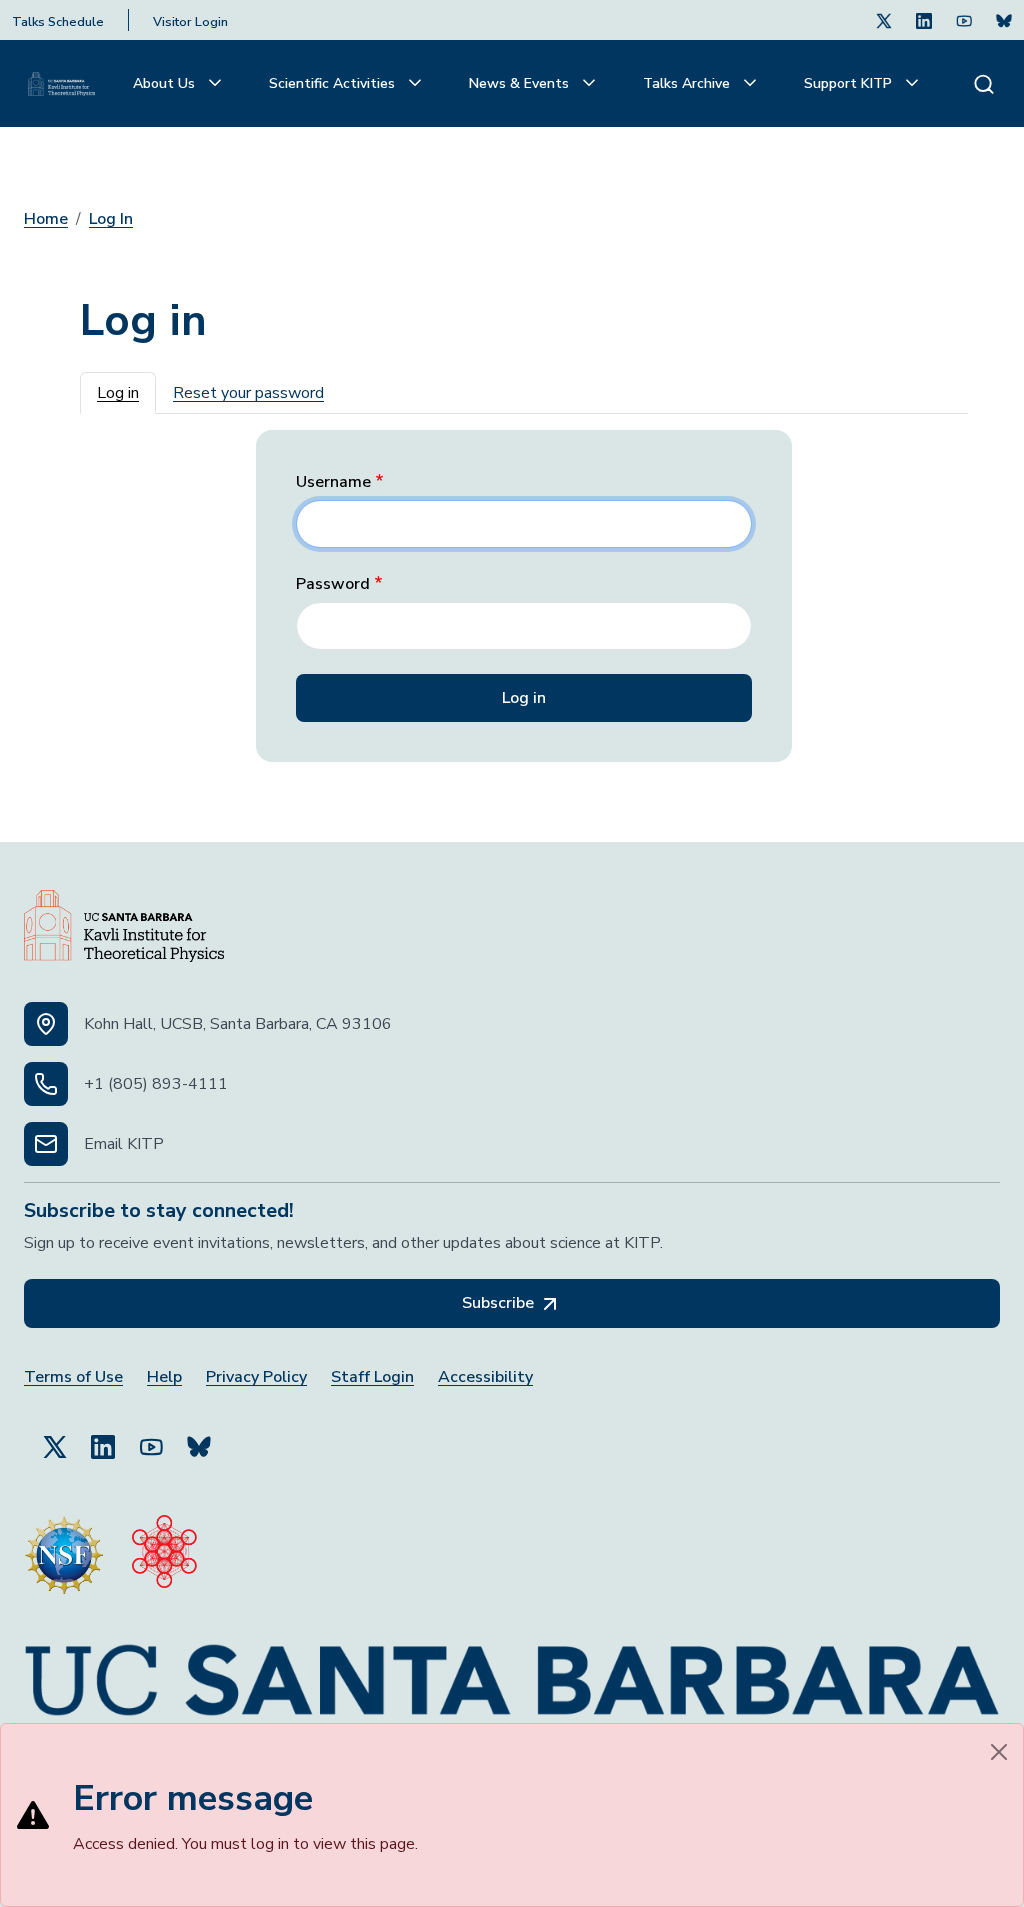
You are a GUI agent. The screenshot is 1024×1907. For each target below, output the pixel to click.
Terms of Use (73, 1377)
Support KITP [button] (850, 83)
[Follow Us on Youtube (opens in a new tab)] (964, 20)
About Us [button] (166, 83)
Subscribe (500, 1303)
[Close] (999, 1752)
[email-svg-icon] (46, 1144)
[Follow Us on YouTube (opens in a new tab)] (151, 1438)
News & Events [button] (521, 83)
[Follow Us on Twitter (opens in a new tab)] (884, 20)
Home (46, 219)
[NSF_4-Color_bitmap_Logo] (64, 1547)
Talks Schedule (58, 22)
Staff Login (372, 1377)
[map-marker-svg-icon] (46, 1024)
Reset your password (248, 393)
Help (164, 1377)
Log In (111, 219)
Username (333, 482)
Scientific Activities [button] (334, 83)
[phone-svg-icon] (46, 1084)
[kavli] (164, 1547)
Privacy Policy (256, 1377)
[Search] (984, 83)
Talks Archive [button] (688, 83)
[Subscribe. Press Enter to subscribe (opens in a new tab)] (1004, 20)
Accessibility (485, 1377)
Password (333, 584)
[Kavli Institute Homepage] (61, 84)
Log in (118, 393)
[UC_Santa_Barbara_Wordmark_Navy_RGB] (512, 1671)
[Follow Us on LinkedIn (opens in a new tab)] (924, 20)
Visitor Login (190, 22)
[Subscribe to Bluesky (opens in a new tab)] (199, 1438)
